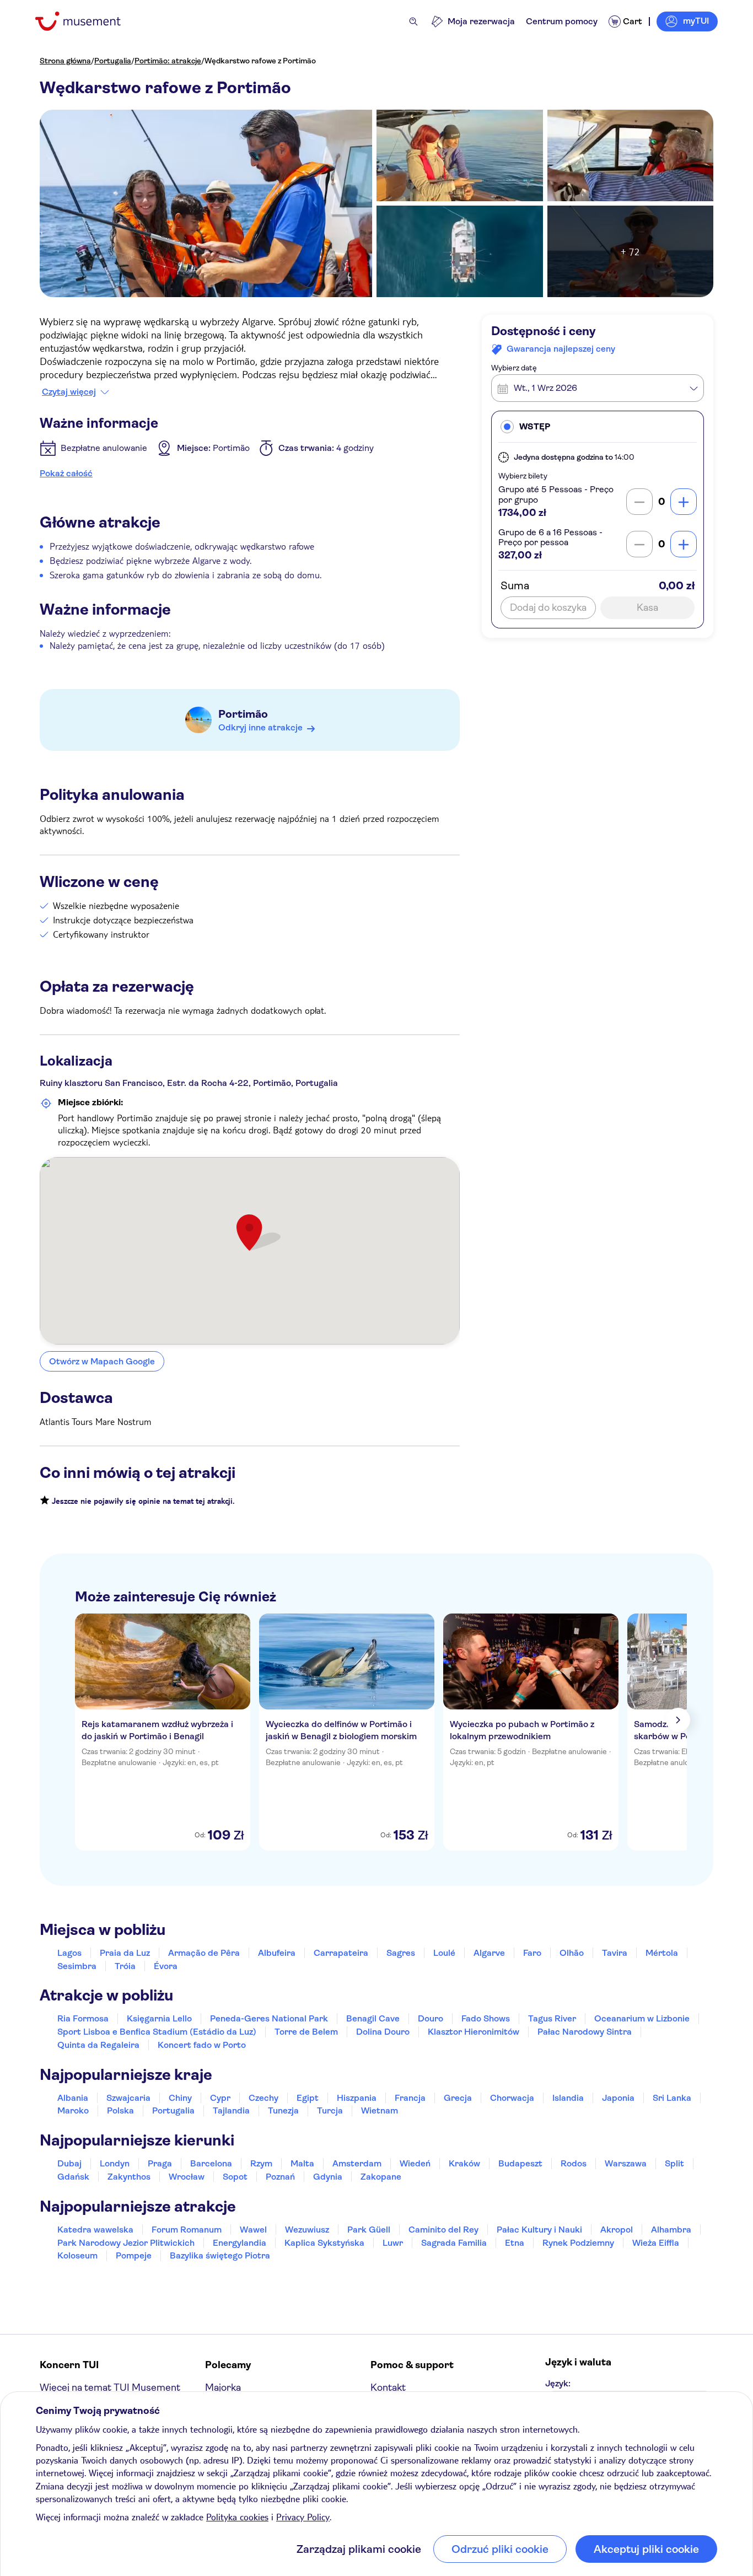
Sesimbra (77, 1966)
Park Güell (369, 2230)
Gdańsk (73, 2177)
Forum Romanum (187, 2230)
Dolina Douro (383, 2032)
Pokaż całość (66, 473)
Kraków (464, 2163)
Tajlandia (231, 2110)
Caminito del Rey (443, 2230)
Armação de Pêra (204, 1953)
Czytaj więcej (69, 392)
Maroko (73, 2110)
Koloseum (77, 2255)
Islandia (568, 2098)
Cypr (220, 2098)
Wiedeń (415, 2163)
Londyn (115, 2163)
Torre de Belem (306, 2032)
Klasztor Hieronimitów (474, 2032)
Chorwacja (512, 2098)
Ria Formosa (83, 2018)
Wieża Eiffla (656, 2243)
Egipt (308, 2098)
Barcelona (211, 2163)
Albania (73, 2098)
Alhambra (671, 2230)
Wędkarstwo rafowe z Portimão (260, 61)
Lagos (69, 1953)
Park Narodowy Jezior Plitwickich (126, 2243)
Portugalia (113, 61)
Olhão (572, 1953)
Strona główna (65, 61)
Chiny (180, 2098)
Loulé (444, 1953)
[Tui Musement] (86, 21)
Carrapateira (341, 1953)
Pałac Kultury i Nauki (539, 2230)
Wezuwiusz (307, 2230)
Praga (160, 2163)
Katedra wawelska (95, 2230)
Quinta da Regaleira (98, 2045)
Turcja (330, 2110)
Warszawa (626, 2163)
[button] (598, 427)
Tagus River (552, 2018)
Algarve (489, 1953)
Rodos (574, 2163)
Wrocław (187, 2177)
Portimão (243, 714)
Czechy (263, 2098)
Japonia (618, 2098)
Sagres (401, 1953)
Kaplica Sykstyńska (324, 2243)
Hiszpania (357, 2098)
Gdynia (328, 2177)
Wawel (253, 2230)
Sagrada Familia (454, 2243)
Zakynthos (129, 2177)
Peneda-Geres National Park (269, 2018)
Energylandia (240, 2243)
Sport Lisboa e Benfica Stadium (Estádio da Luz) (157, 2032)
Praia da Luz (125, 1953)
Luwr (393, 2243)
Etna (515, 2243)
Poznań (280, 2177)
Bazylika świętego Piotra (220, 2255)
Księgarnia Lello (159, 2018)
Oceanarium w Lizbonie (642, 2018)
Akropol (617, 2230)
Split (674, 2163)
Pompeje (134, 2255)
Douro (431, 2018)
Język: (558, 2383)
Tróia (125, 1966)
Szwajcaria (128, 2098)
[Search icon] (413, 21)
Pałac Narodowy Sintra (585, 2032)
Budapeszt (520, 2163)
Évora (166, 1966)
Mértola (662, 1953)
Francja (410, 2098)
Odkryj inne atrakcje (260, 727)
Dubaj (69, 2163)
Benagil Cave (373, 2018)
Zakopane (381, 2177)
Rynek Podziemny (578, 2243)
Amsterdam (357, 2163)
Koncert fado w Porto (202, 2045)
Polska (120, 2110)
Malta (302, 2163)
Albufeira (277, 1953)
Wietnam (380, 2110)
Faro (532, 1953)
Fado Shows (486, 2018)
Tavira (615, 1953)
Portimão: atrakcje (168, 61)
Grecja (458, 2098)
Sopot (235, 2177)
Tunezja (283, 2110)
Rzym (261, 2163)
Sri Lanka (672, 2098)
